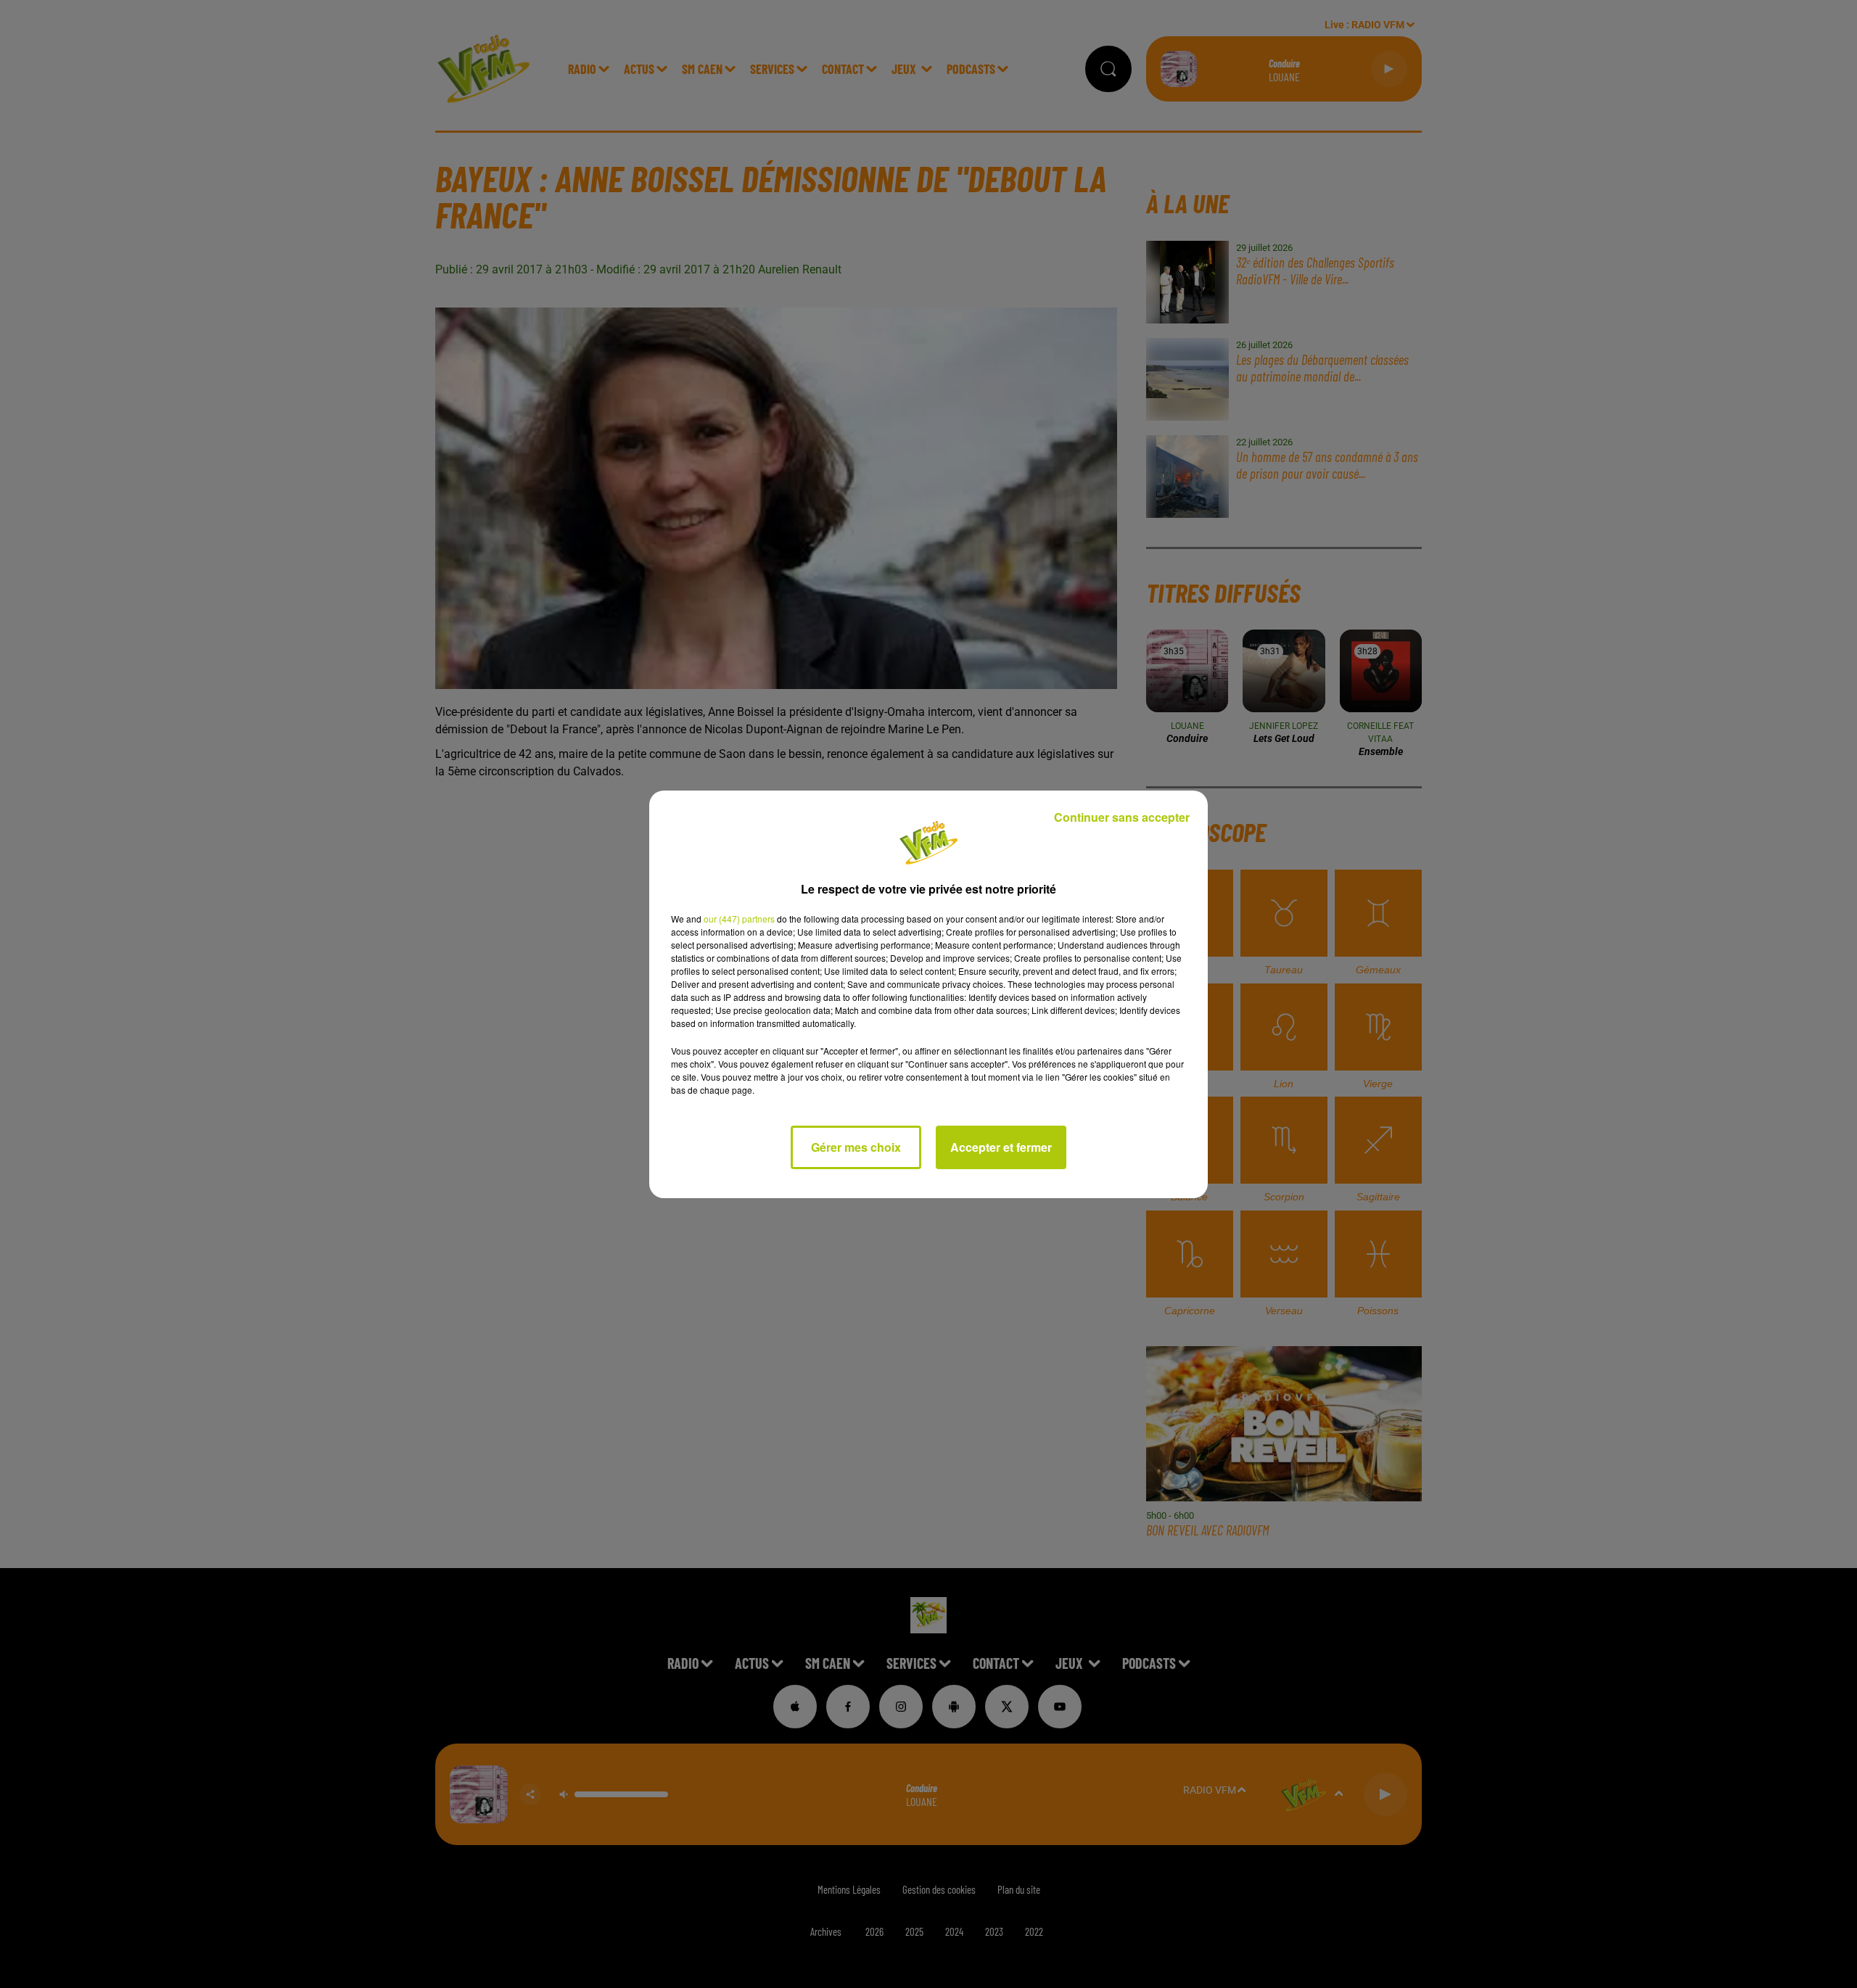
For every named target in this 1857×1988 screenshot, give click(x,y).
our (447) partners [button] (739, 919)
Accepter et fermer (1001, 1147)
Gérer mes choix (856, 1147)
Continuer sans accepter (1122, 817)
